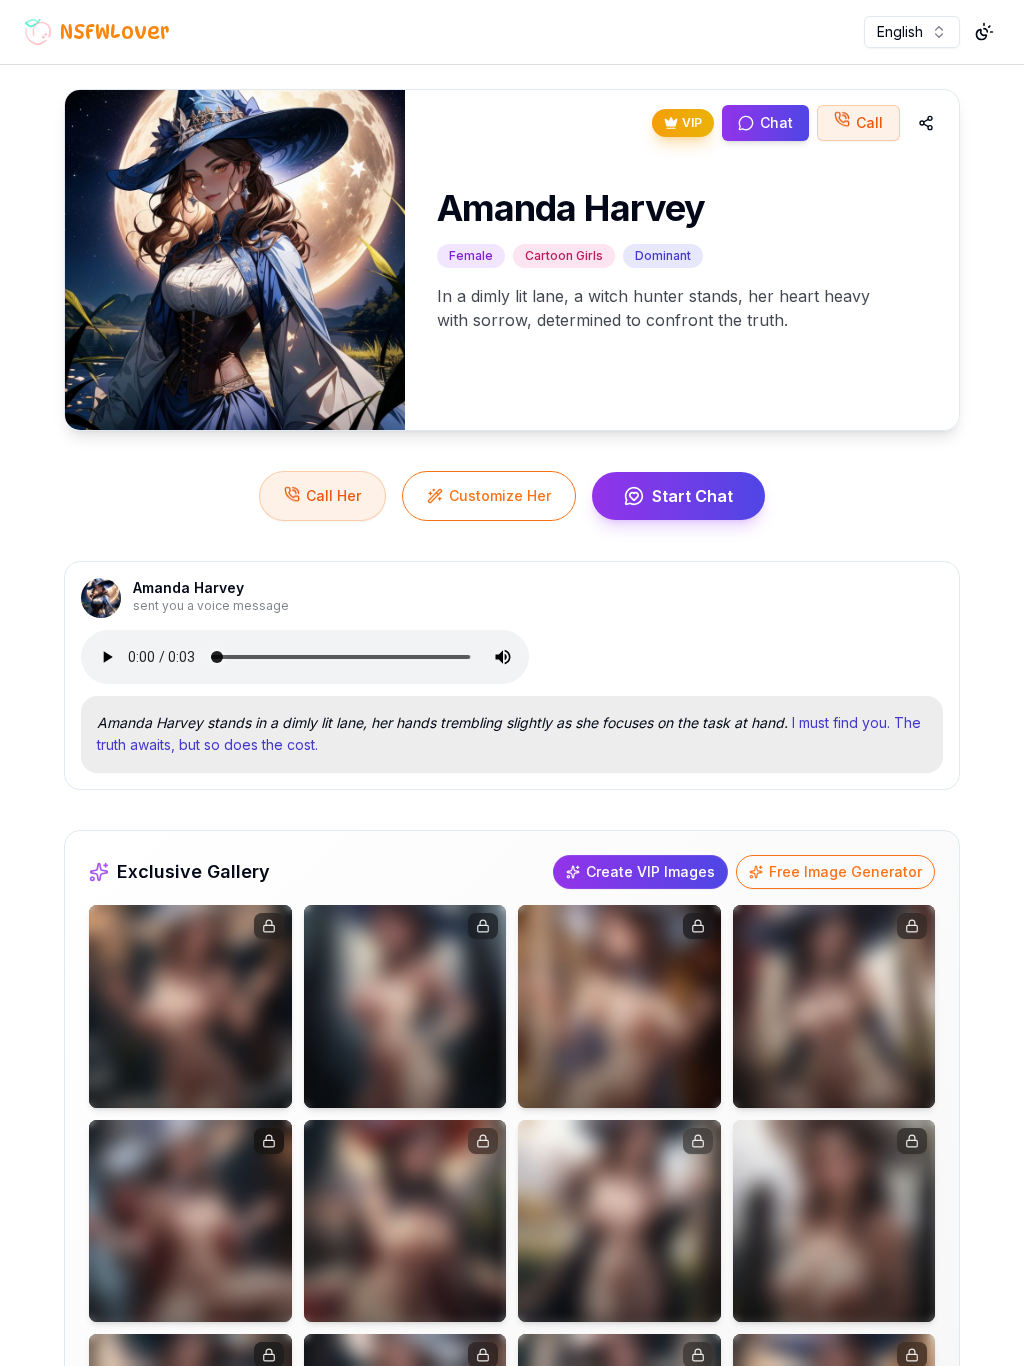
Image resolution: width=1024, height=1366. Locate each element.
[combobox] (912, 32)
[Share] (926, 123)
